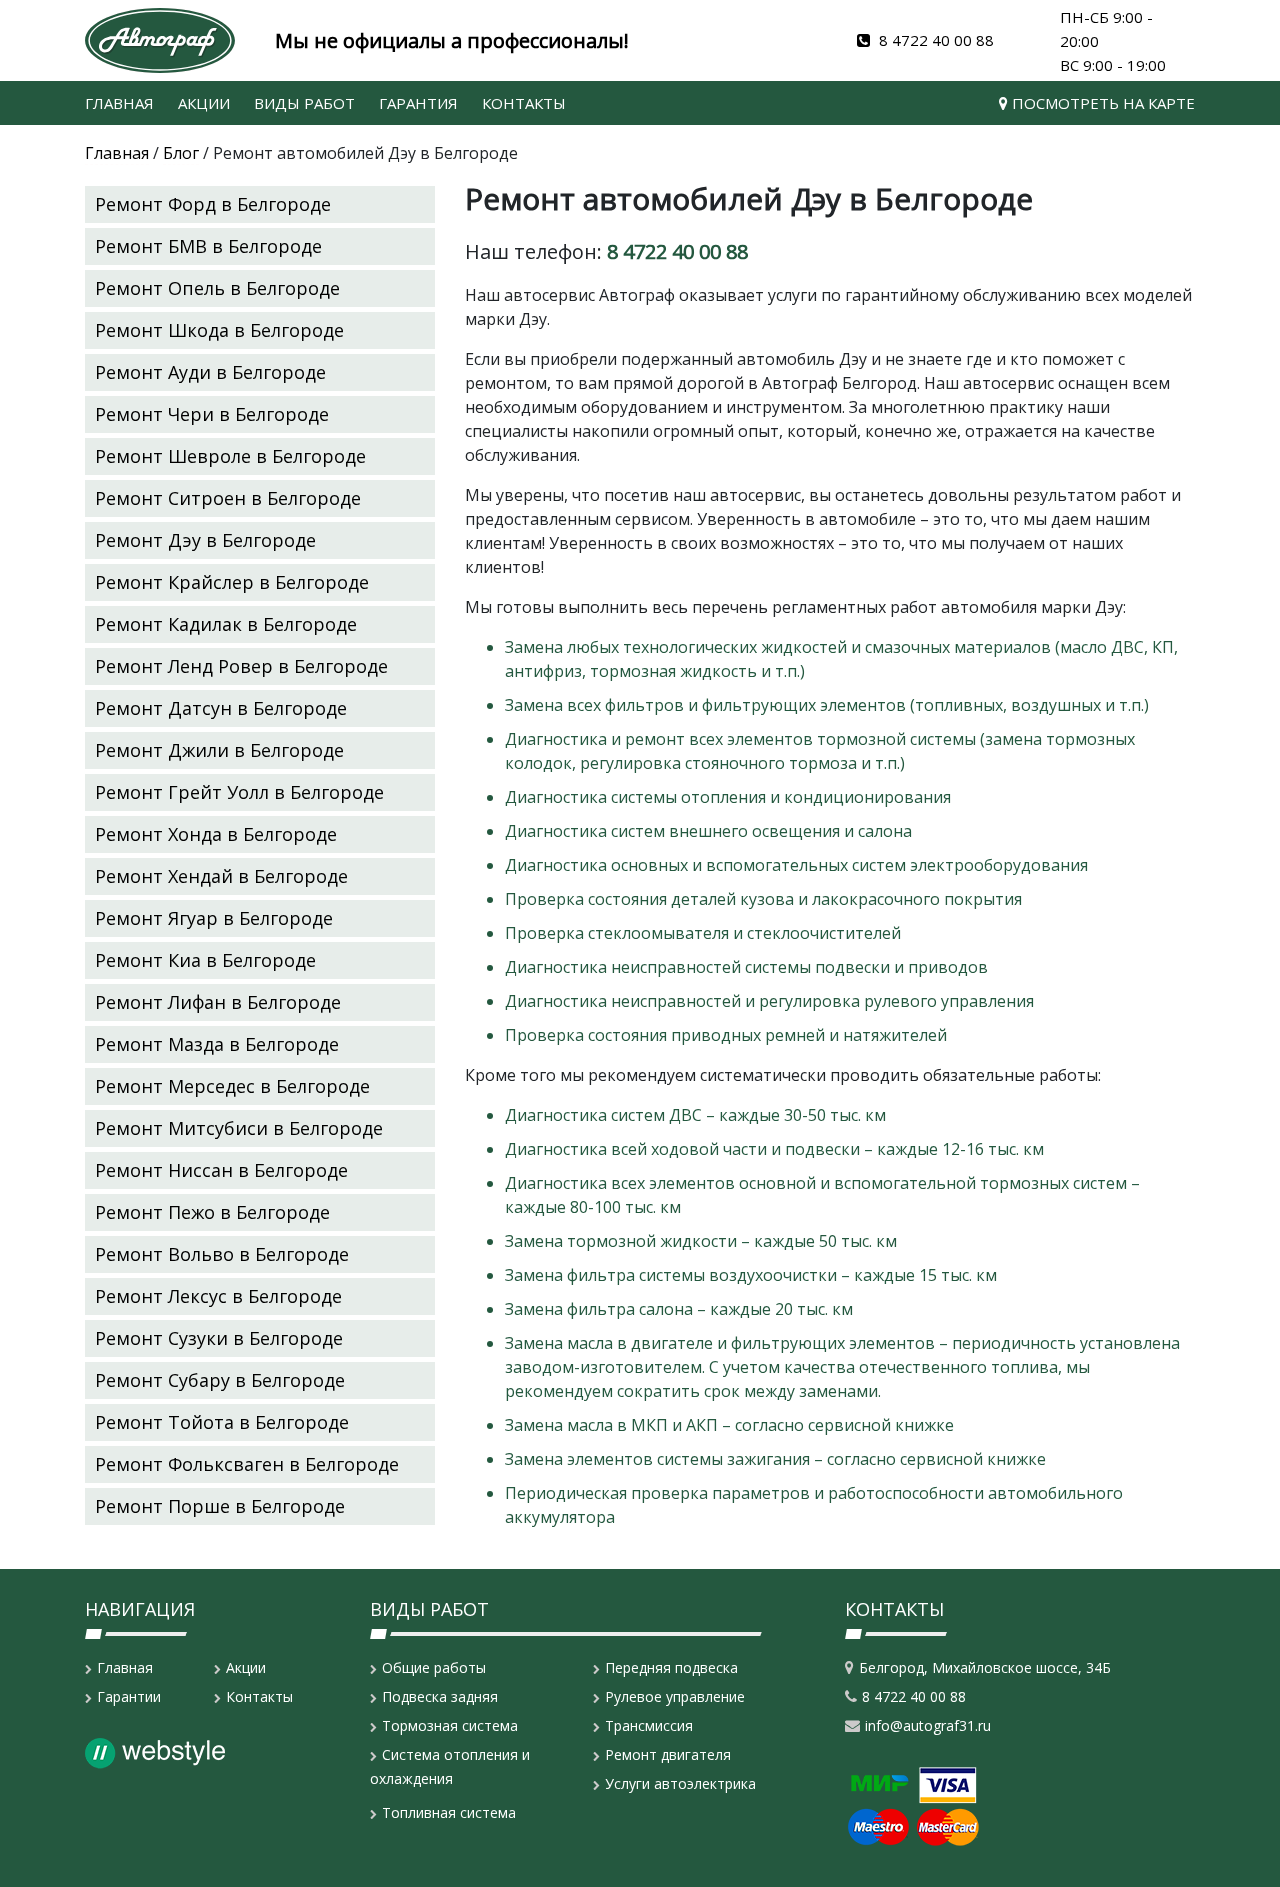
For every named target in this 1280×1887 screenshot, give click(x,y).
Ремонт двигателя (668, 1754)
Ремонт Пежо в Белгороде (212, 1212)
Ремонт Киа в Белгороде (205, 960)
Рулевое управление (675, 1696)
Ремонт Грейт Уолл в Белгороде (239, 792)
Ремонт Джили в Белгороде (219, 750)
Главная (119, 103)
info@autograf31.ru (928, 1725)
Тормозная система (450, 1725)
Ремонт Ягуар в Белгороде (214, 918)
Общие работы (434, 1667)
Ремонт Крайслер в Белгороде (232, 582)
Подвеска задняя (440, 1696)
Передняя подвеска (671, 1667)
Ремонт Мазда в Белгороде (217, 1044)
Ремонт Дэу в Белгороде (205, 540)
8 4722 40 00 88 (934, 40)
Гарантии (129, 1696)
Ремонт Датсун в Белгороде (221, 708)
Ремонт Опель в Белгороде (217, 288)
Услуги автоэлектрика (680, 1783)
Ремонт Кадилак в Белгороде (226, 624)
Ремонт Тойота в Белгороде (222, 1422)
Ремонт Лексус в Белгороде (218, 1296)
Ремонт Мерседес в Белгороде (232, 1086)
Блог (181, 153)
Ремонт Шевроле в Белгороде (230, 456)
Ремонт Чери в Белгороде (212, 414)
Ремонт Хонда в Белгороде (216, 834)
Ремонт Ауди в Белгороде (210, 372)
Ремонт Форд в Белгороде (213, 204)
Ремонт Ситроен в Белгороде (228, 498)
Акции (204, 103)
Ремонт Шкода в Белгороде (219, 330)
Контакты (524, 103)
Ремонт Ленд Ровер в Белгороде (241, 666)
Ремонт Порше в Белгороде (220, 1506)
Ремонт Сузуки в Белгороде (219, 1338)
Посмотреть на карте (1101, 103)
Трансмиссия (649, 1725)
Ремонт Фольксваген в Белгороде (247, 1464)
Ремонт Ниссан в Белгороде (221, 1170)
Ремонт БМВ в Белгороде (208, 246)
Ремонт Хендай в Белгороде (221, 876)
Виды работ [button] (304, 103)
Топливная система (449, 1812)
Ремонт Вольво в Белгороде (222, 1254)
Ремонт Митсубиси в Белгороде (239, 1128)
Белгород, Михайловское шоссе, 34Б (985, 1667)
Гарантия (418, 103)
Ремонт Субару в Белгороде (220, 1380)
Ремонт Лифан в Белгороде (218, 1002)
